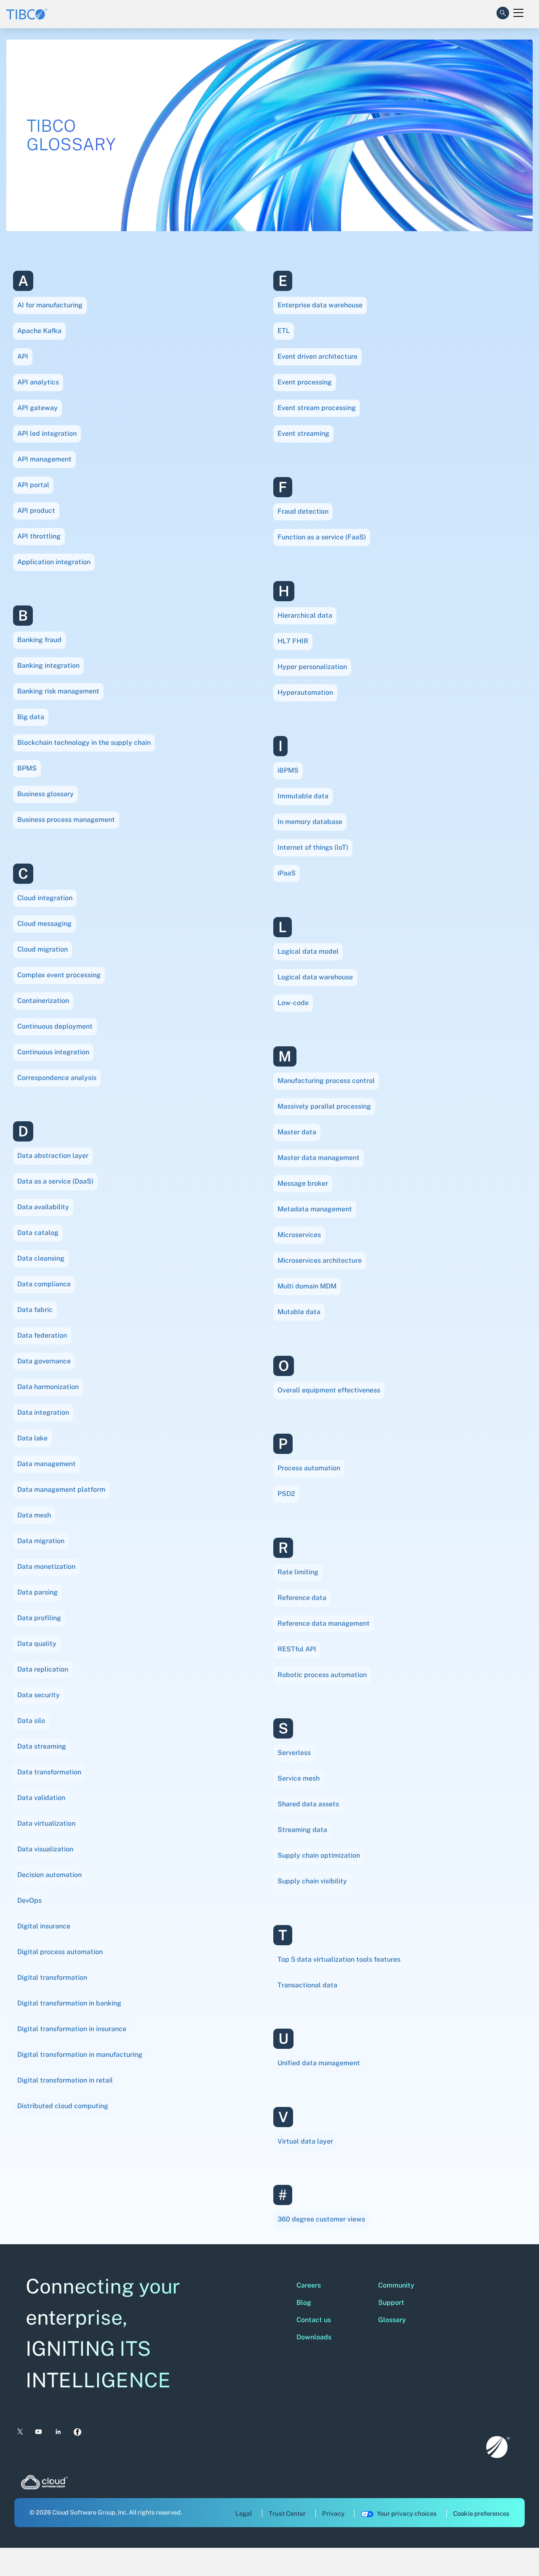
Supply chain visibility (312, 1881)
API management (44, 459)
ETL (284, 331)
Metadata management (315, 1209)
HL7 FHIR (293, 641)
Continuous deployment (55, 1026)
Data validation (41, 1798)
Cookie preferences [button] (481, 2513)
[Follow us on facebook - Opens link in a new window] (78, 2432)
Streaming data (302, 1830)
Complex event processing (59, 975)
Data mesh (34, 1515)
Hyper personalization (312, 667)
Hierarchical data (305, 615)
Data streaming (42, 1746)
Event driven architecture (318, 356)
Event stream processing (317, 408)
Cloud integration (45, 898)
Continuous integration (53, 1052)
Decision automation (49, 1875)
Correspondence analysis (57, 1078)
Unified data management (319, 2063)
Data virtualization (46, 1823)
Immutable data (303, 796)
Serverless (294, 1753)
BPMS (27, 768)
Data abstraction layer (53, 1156)
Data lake (32, 1438)
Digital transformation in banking (69, 2003)
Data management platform (61, 1489)
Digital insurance (44, 1926)
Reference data (302, 1598)
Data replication (43, 1669)
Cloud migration (43, 949)
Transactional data (307, 1985)
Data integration (43, 1412)
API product (36, 511)
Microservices (299, 1235)
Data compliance (44, 1284)
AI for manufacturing (50, 305)
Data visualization (45, 1849)
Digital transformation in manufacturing (80, 2055)
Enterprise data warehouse (320, 305)
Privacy (333, 2513)
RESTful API (297, 1649)
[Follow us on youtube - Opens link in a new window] (39, 2432)
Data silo (31, 1721)
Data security (39, 1695)
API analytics (38, 382)
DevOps (29, 1900)
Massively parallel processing (324, 1106)
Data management (47, 1464)
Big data (31, 717)
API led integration (47, 433)
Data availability (43, 1207)
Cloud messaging (44, 924)
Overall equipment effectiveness (329, 1390)
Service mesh (299, 1778)
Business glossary (45, 794)
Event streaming (303, 433)
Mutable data (299, 1312)
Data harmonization (48, 1387)
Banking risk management (58, 691)
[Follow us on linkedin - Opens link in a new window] (58, 2432)
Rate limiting (298, 1572)
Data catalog (38, 1233)
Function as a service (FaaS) (322, 537)
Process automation (309, 1468)
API (23, 356)
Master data (297, 1132)
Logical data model (308, 951)
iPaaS (287, 873)
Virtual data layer (305, 2141)
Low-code (293, 1003)
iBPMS (288, 770)
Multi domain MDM (307, 1286)
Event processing (305, 382)
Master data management (319, 1158)
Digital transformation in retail (65, 2080)
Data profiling (39, 1618)
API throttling (39, 536)
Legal (244, 2513)
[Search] (503, 11)
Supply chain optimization (319, 1855)
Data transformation (49, 1772)
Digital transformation (52, 1977)
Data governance (44, 1361)
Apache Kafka (39, 331)
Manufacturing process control (326, 1081)
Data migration (41, 1541)
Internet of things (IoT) (313, 847)
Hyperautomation (305, 692)
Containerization (43, 1001)
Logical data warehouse (315, 977)
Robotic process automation (322, 1675)
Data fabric (35, 1310)
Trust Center (287, 2513)
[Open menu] (518, 13)
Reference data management (324, 1623)
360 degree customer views (321, 2219)
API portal (33, 485)
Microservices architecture (320, 1260)
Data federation (42, 1335)
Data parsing (37, 1592)
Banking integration (48, 665)
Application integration (54, 562)
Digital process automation (60, 1952)
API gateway (37, 408)
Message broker (303, 1183)
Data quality (37, 1644)
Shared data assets (308, 1804)
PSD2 (286, 1494)
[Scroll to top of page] (517, 2552)
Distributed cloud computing (63, 2106)
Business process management (66, 820)
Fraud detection (303, 511)
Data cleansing (41, 1258)
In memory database (310, 822)
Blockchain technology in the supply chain (84, 743)
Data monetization (46, 1567)
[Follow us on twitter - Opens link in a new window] (19, 2432)
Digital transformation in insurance (72, 2029)
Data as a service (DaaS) (55, 1181)
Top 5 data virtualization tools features (339, 1959)
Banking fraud (39, 640)
